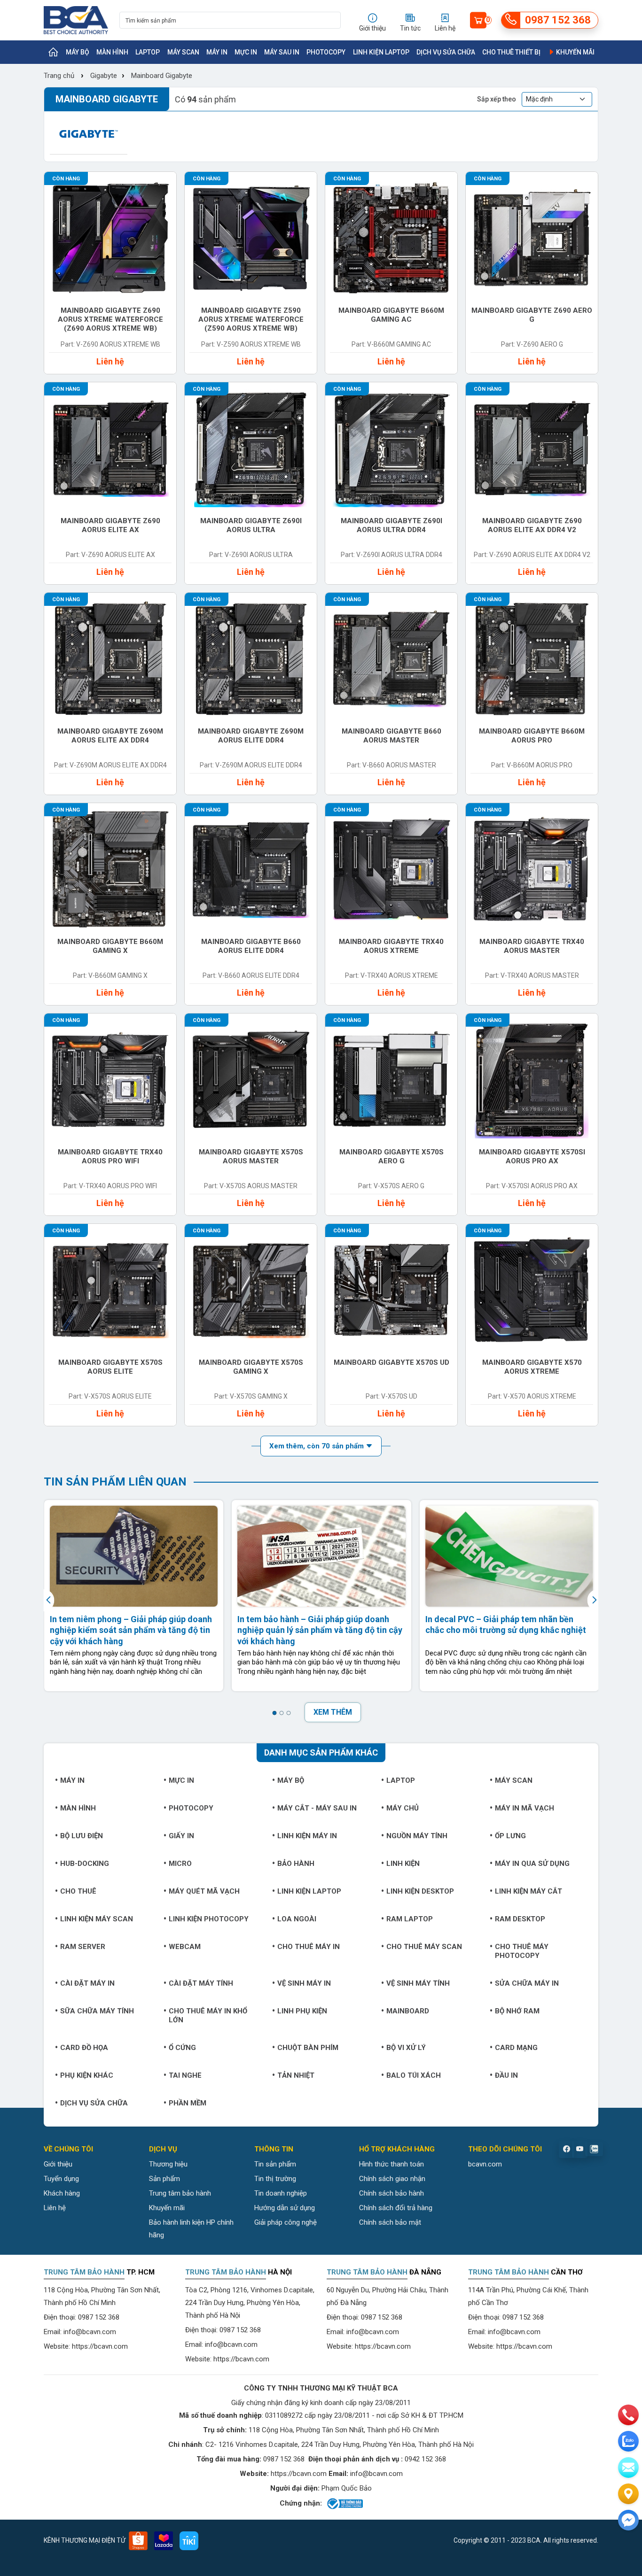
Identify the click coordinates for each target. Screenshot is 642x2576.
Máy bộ (78, 52)
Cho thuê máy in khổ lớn (208, 2015)
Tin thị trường (275, 2179)
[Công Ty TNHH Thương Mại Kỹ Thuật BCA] (76, 20)
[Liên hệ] (628, 2494)
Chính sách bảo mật (390, 2222)
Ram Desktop (520, 1919)
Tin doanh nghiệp (281, 2193)
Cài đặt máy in (87, 1983)
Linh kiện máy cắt (528, 1891)
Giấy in (181, 1836)
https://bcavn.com (100, 2346)
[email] (628, 2468)
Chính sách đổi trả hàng (396, 2208)
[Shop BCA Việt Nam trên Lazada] (164, 2541)
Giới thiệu (58, 2164)
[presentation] (50, 1600)
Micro (180, 1864)
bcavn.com (485, 2164)
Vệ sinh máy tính (418, 1983)
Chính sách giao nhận (392, 2179)
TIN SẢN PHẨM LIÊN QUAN (115, 1482)
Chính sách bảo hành (391, 2193)
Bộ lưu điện (82, 1836)
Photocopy (326, 52)
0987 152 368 (99, 2317)
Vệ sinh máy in (304, 1983)
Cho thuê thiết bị (511, 52)
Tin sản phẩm (275, 2164)
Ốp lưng (510, 1836)
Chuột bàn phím (308, 2048)
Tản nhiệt (296, 2075)
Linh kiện (403, 1864)
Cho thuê (78, 1891)
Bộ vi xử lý (406, 2048)
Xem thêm (317, 1446)
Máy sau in (282, 52)
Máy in (217, 52)
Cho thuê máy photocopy (522, 1951)
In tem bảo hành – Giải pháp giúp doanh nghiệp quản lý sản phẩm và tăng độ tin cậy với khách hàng (320, 1630)
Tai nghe (185, 2075)
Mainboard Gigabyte (162, 76)
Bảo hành (296, 1864)
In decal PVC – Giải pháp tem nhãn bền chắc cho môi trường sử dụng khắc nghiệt (506, 1625)
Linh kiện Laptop (381, 52)
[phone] (628, 2415)
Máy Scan (183, 52)
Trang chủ (59, 76)
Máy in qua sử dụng (532, 1864)
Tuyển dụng (61, 2179)
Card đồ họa (84, 2048)
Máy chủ (403, 1808)
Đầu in (506, 2075)
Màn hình (112, 52)
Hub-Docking (85, 1864)
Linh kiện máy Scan (97, 1919)
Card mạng (516, 2048)
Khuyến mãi (575, 52)
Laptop (148, 52)
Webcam (185, 1947)
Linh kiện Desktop (420, 1891)
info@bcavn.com (90, 2332)
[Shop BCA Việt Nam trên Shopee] (138, 2541)
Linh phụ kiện (302, 2011)
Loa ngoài (297, 1919)
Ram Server (83, 1947)
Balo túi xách (414, 2075)
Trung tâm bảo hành (180, 2193)
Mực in (246, 52)
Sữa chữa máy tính (97, 2011)
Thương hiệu (168, 2164)
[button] (274, 1713)
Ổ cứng (182, 2048)
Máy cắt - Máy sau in (317, 1808)
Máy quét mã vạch (204, 1891)
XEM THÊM (333, 1712)
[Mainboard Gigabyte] (89, 134)
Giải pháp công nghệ (286, 2222)
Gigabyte (104, 76)
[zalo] (628, 2441)
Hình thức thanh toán (391, 2164)
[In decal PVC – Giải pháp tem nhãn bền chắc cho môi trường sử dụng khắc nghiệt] (509, 1556)
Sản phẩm (164, 2179)
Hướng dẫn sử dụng (285, 2208)
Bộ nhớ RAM (517, 2011)
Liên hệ (55, 2208)
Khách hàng (62, 2193)
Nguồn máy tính (417, 1836)
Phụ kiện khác (87, 2075)
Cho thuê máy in (309, 1947)
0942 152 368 (425, 2459)
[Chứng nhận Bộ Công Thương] (344, 2504)
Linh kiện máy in (307, 1836)
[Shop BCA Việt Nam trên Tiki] (189, 2541)
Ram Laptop (410, 1919)
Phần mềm (188, 2103)
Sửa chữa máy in (527, 1983)
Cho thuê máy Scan (424, 1947)
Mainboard (408, 2011)
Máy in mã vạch (525, 1808)
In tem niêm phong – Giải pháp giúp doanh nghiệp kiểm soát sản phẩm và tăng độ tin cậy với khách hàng (131, 1630)
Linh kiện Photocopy (209, 1919)
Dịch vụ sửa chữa (446, 52)
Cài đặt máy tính (201, 1983)
